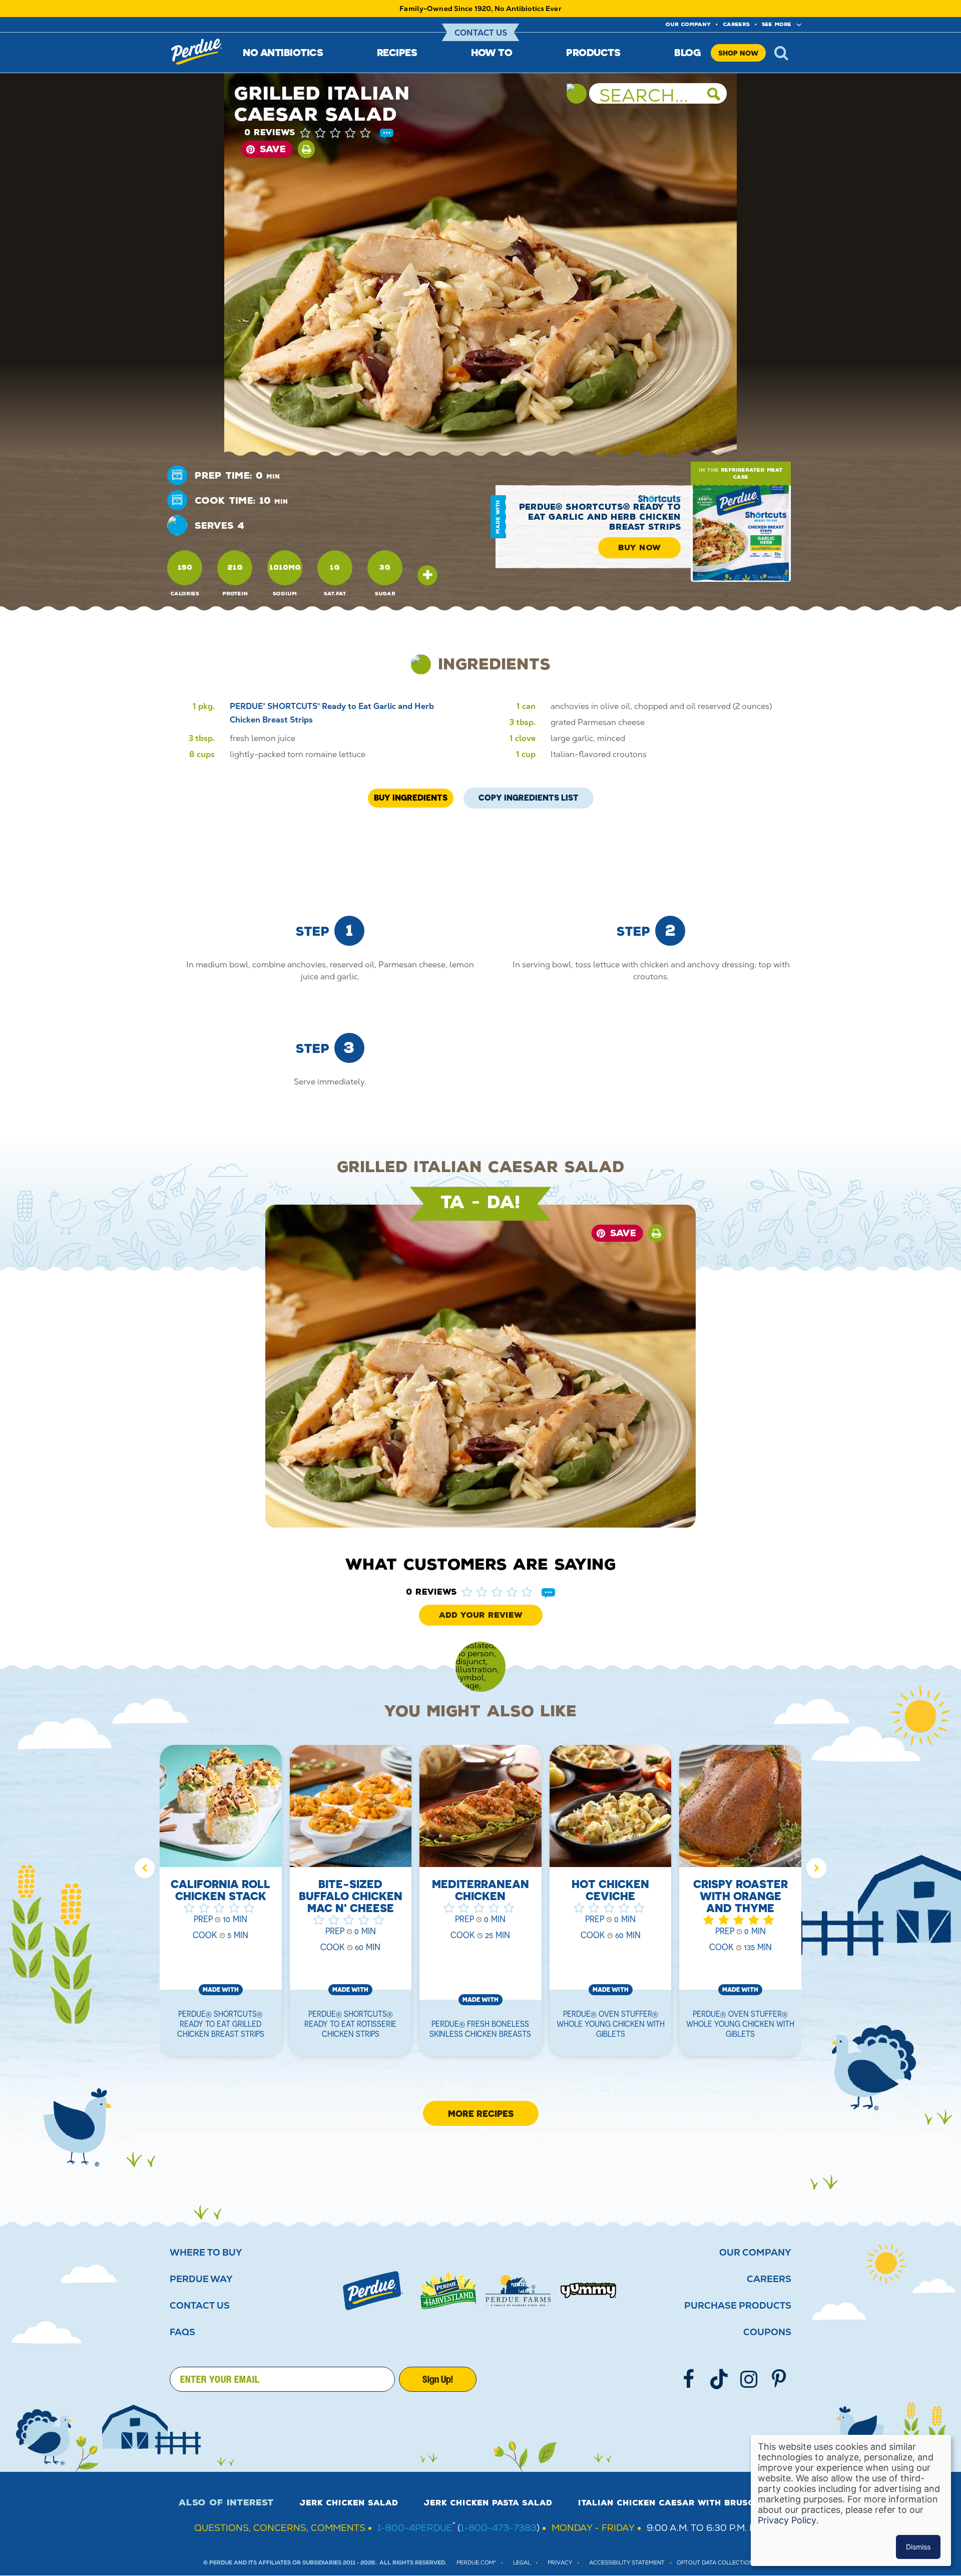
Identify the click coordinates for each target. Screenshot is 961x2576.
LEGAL (522, 2563)
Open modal (427, 575)
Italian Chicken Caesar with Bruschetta (680, 2503)
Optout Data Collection (715, 2563)
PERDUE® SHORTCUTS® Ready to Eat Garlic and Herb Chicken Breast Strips (600, 517)
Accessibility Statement (627, 2563)
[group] (221, 1907)
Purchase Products (738, 2306)
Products (593, 52)
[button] (345, 133)
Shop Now (738, 53)
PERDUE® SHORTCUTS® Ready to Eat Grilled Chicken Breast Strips (221, 2024)
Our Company (755, 2253)
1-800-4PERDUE (415, 2528)
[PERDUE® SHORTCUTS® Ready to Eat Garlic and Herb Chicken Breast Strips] (741, 532)
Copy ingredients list (529, 795)
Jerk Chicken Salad (349, 2503)
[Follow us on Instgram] (749, 2379)
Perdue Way (201, 2279)
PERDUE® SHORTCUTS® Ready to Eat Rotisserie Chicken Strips (350, 2024)
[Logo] (373, 2291)
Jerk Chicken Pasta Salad (488, 2503)
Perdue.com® (476, 2563)
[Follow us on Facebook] (689, 2379)
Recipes (397, 52)
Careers (736, 24)
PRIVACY (560, 2563)
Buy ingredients (411, 798)
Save (273, 149)
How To (492, 52)
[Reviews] (387, 134)
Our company (688, 24)
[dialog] (851, 2500)
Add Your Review (481, 1615)
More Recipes (481, 2113)
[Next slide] (816, 1868)
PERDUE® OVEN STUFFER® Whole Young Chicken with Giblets (611, 2024)
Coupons (767, 2332)
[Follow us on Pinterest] (779, 2379)
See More (777, 24)
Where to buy (206, 2253)
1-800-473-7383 (499, 2528)
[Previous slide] (145, 1868)
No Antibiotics (283, 52)
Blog (687, 52)
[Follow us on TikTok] (719, 2379)
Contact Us (481, 33)
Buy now (639, 548)
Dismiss (918, 2547)
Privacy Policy (787, 2520)
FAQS (182, 2332)
